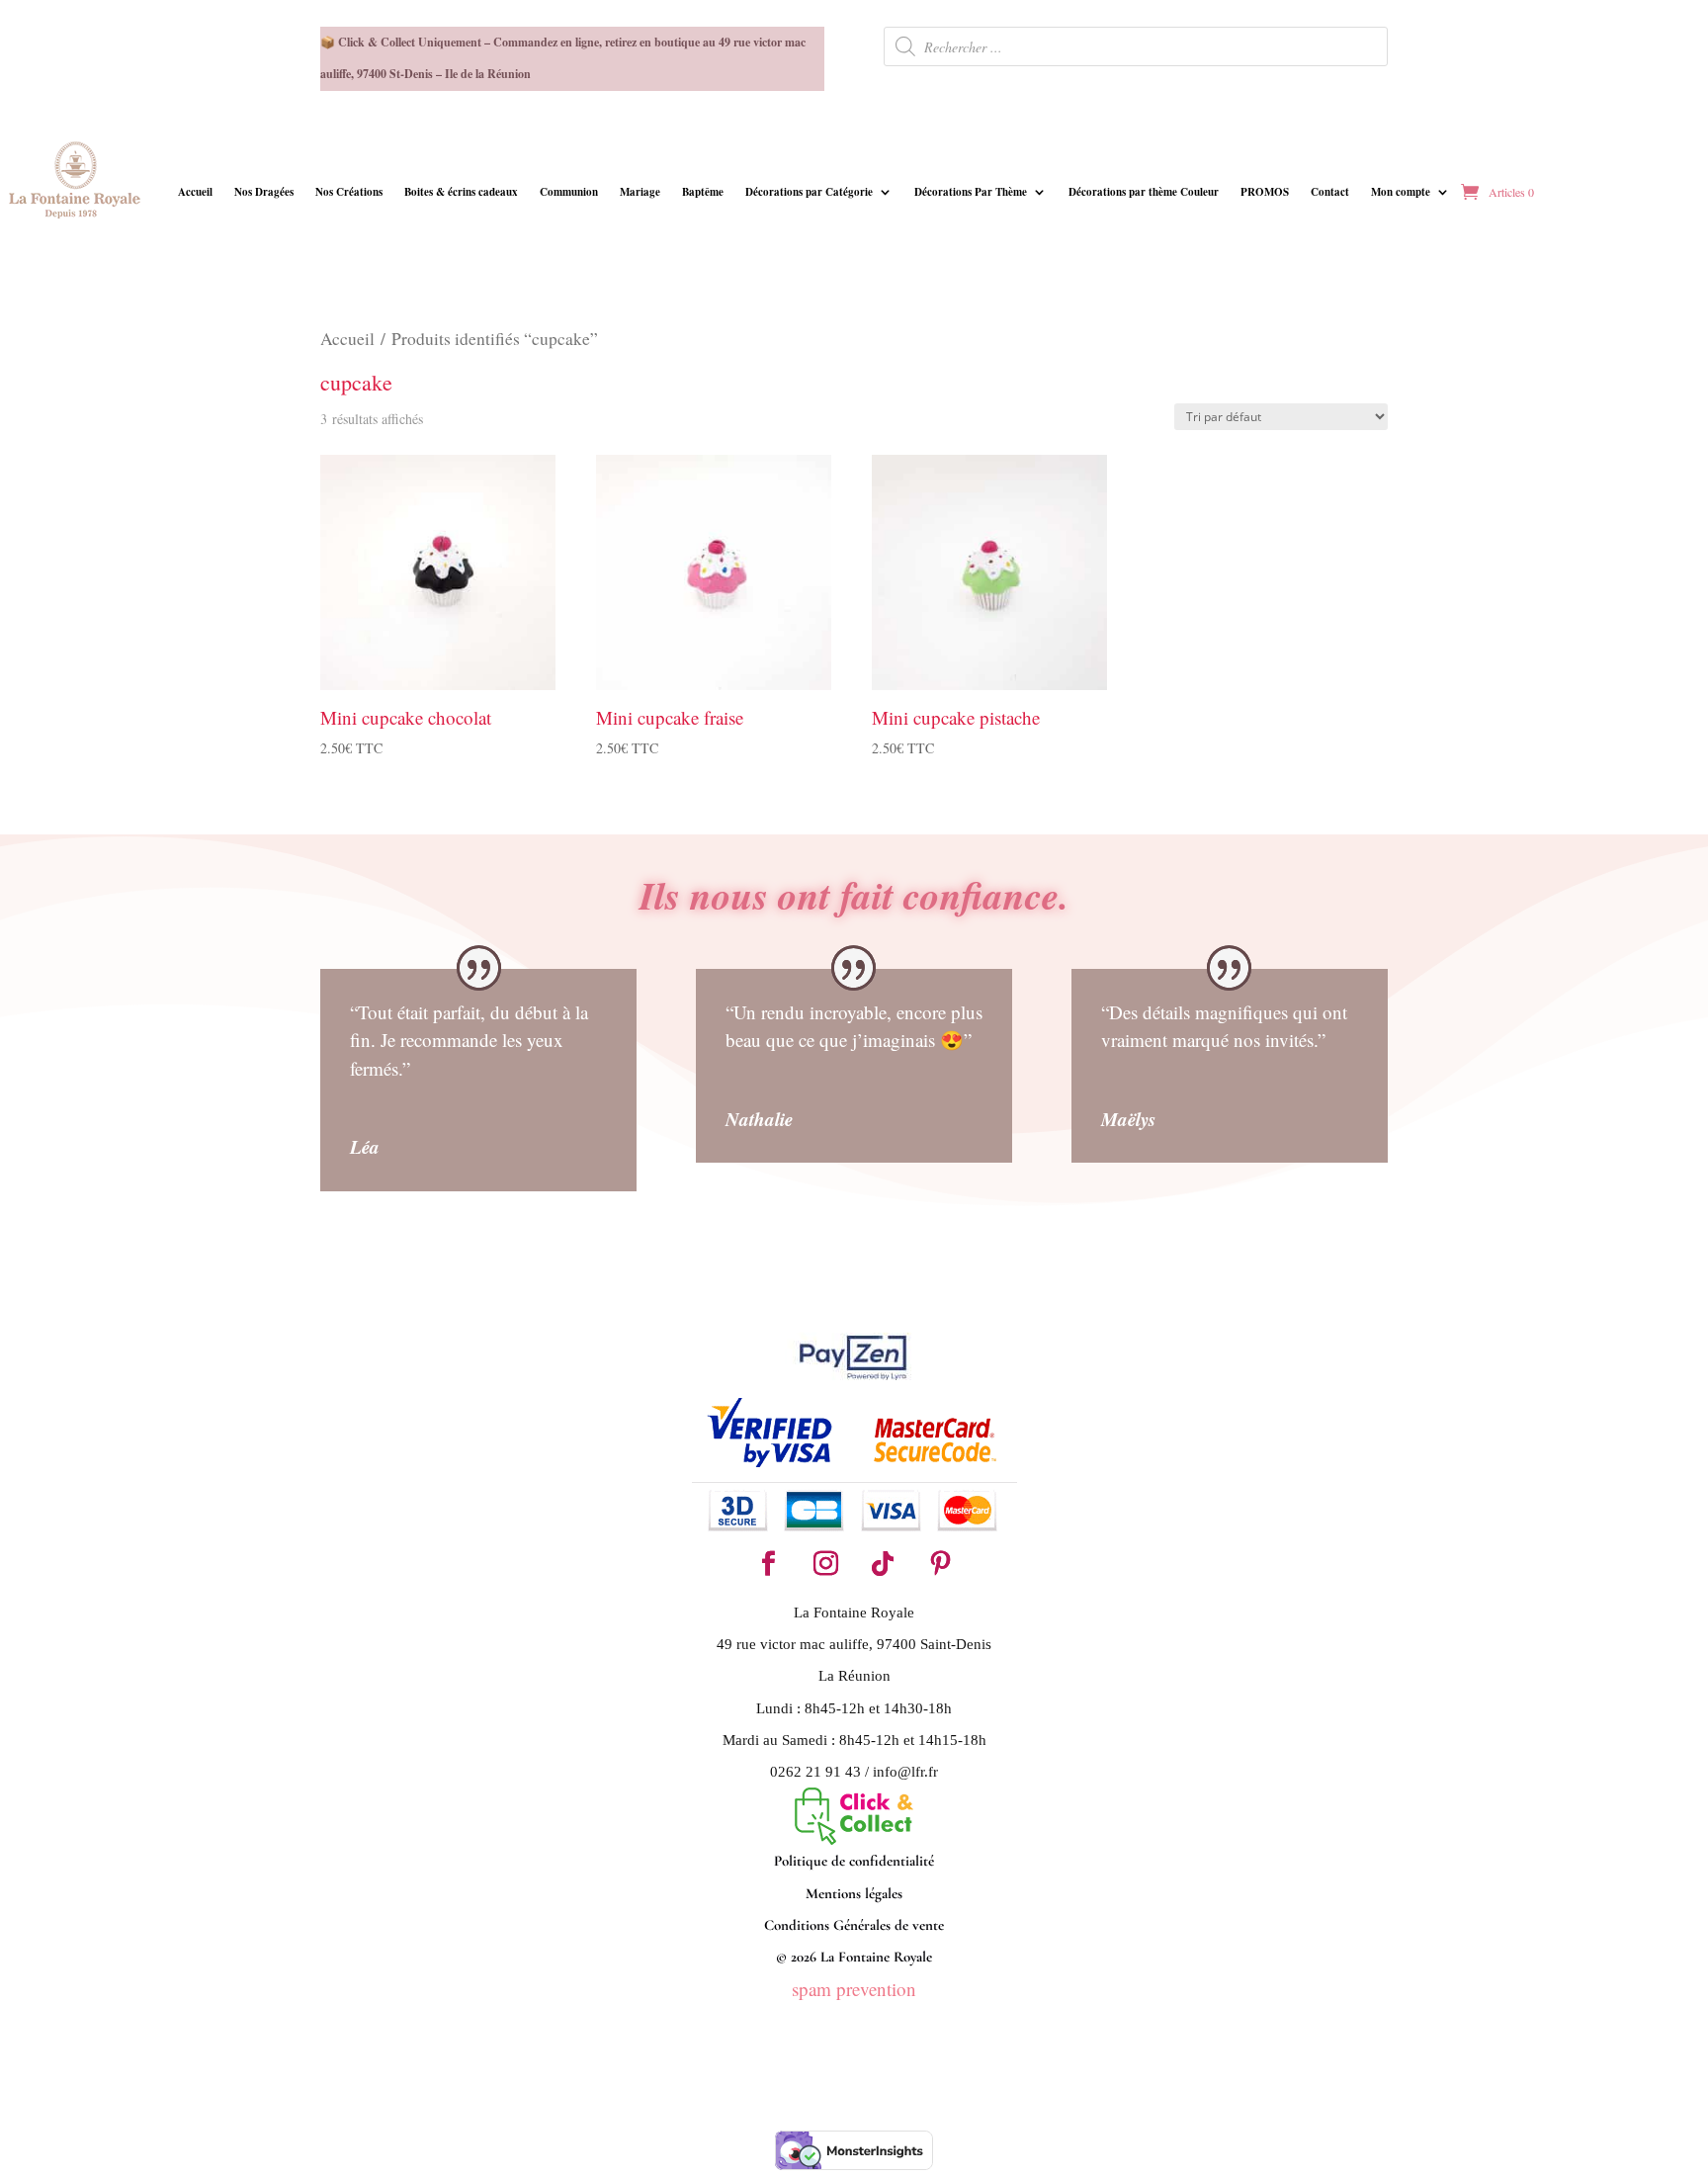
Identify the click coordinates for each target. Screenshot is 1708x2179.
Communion (569, 192)
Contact (1330, 192)
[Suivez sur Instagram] (825, 1564)
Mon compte (1401, 192)
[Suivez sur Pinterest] (940, 1564)
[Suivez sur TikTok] (883, 1564)
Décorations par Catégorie (809, 192)
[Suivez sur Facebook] (768, 1564)
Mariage (640, 192)
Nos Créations (349, 192)
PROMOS (1265, 192)
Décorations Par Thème (971, 192)
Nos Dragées (264, 192)
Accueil (195, 192)
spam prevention (854, 1989)
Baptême (703, 192)
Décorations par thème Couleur (1144, 192)
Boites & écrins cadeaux (461, 192)
